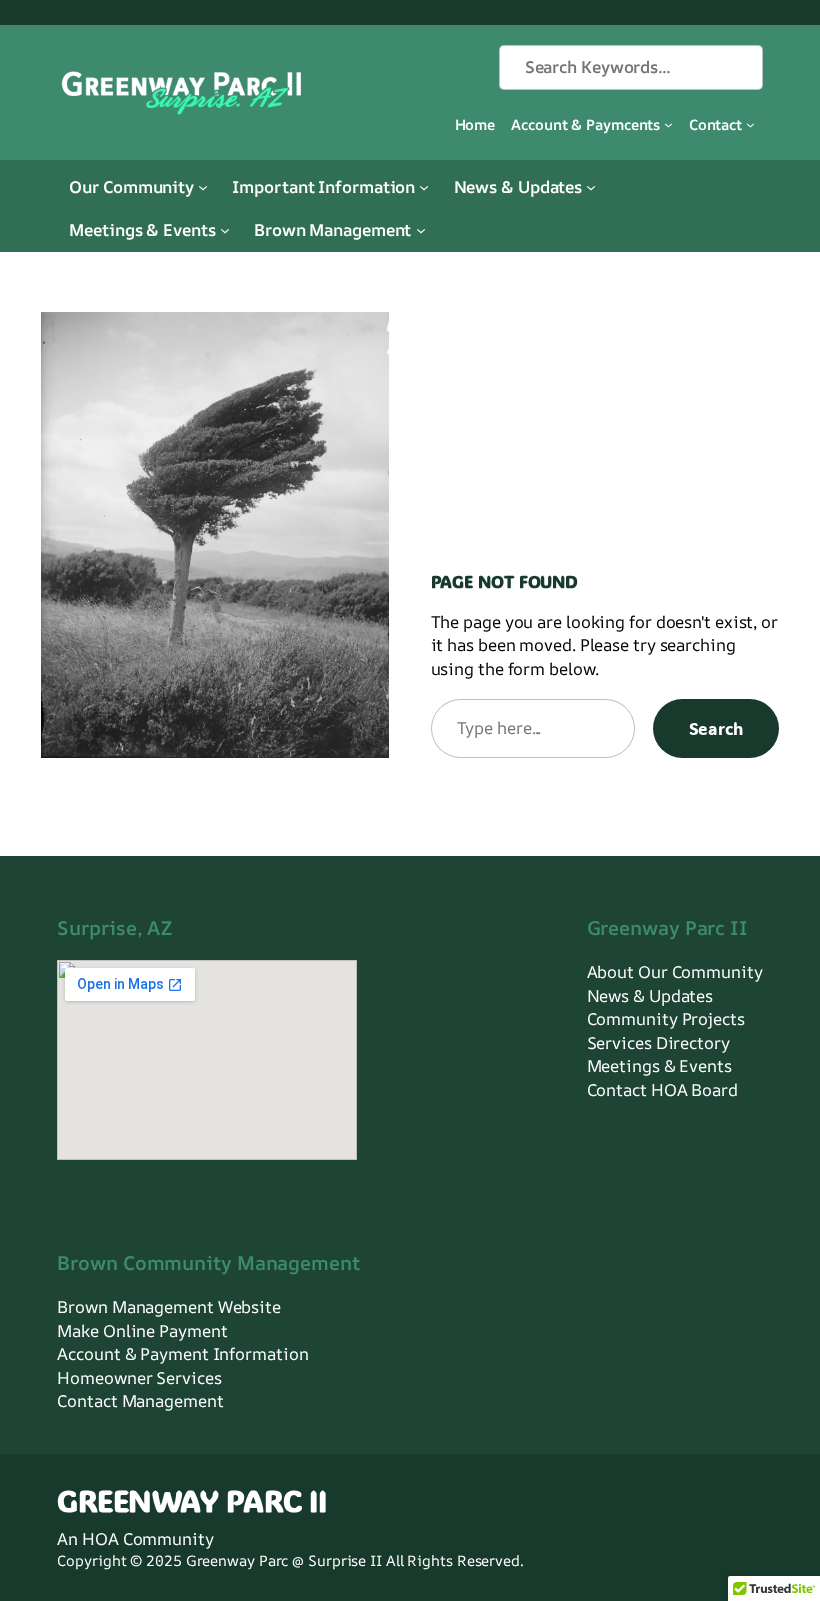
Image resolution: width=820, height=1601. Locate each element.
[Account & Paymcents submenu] (668, 124)
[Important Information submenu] (424, 186)
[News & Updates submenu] (591, 186)
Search (716, 728)
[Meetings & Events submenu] (225, 230)
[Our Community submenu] (203, 186)
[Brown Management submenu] (421, 230)
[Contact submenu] (750, 124)
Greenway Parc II (191, 1500)
